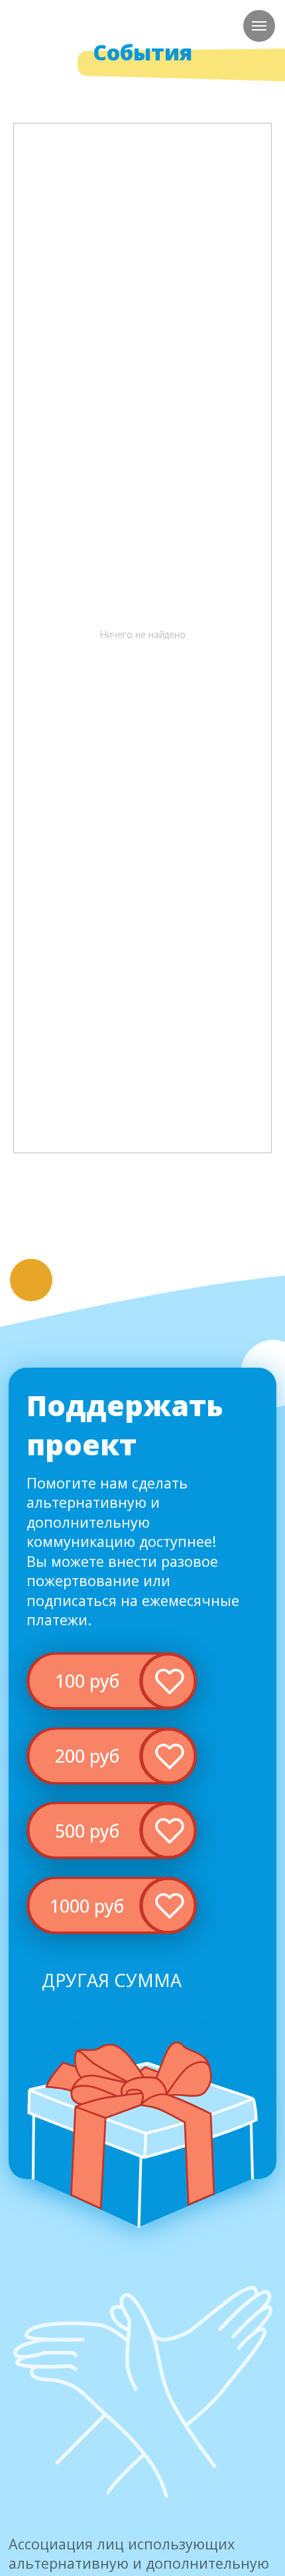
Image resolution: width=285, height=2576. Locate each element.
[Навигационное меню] (259, 26)
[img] (112, 1681)
